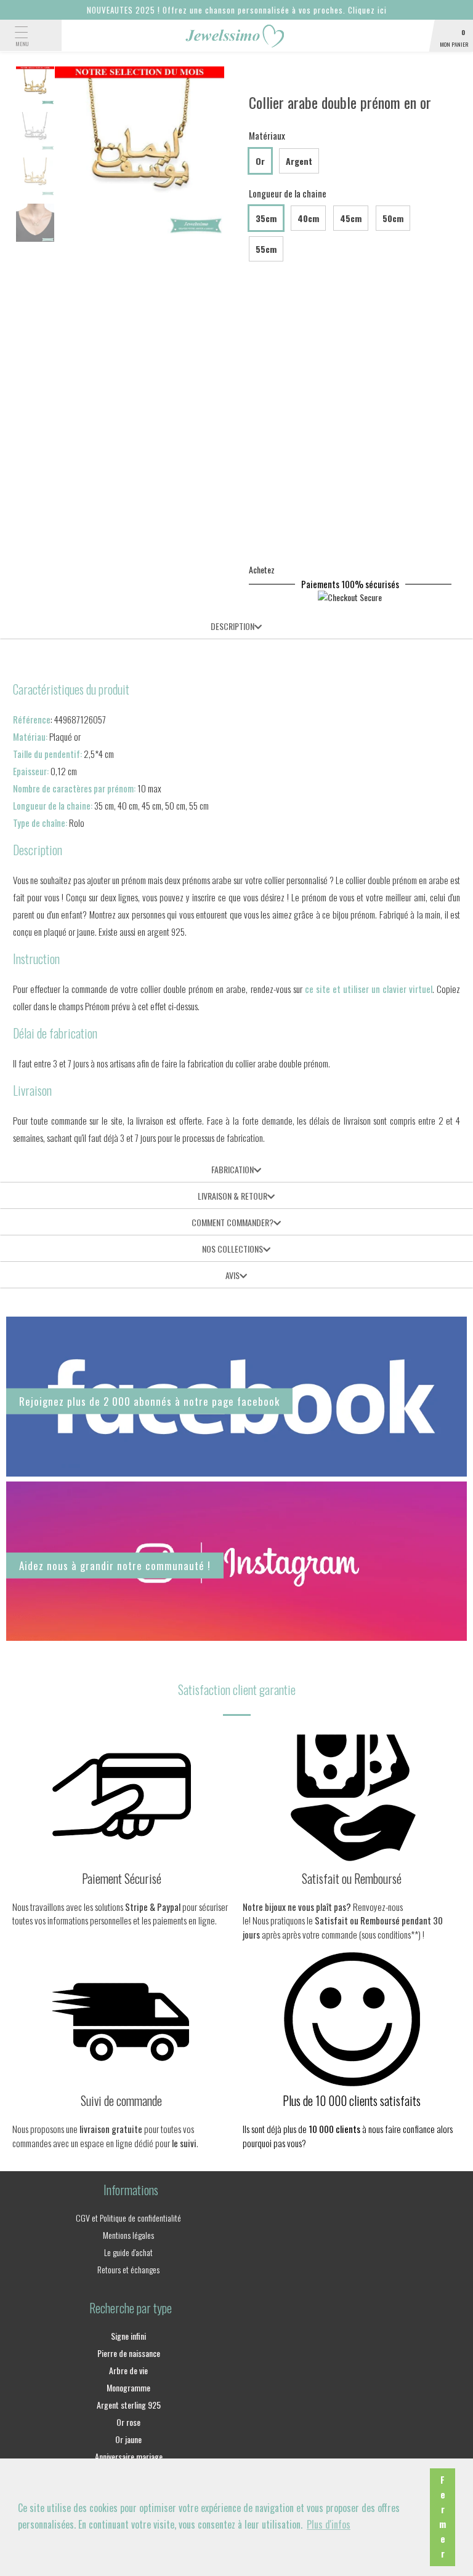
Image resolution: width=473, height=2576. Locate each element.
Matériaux (267, 135)
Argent (299, 161)
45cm (351, 218)
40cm (308, 218)
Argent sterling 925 (129, 2405)
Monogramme (128, 2387)
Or (260, 161)
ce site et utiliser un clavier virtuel (369, 989)
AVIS (232, 1275)
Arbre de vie (128, 2370)
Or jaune (128, 2439)
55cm (266, 249)
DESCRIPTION (232, 626)
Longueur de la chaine (288, 193)
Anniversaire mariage (129, 2456)
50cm (393, 218)
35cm (266, 218)
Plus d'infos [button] (329, 2524)
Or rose (128, 2422)
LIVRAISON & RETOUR (232, 1196)
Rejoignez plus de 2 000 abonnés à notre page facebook (149, 1401)
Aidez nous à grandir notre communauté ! (115, 1565)
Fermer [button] (443, 2517)
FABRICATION (232, 1169)
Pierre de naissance (129, 2353)
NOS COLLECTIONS (232, 1249)
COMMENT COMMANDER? (232, 1222)
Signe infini (128, 2336)
